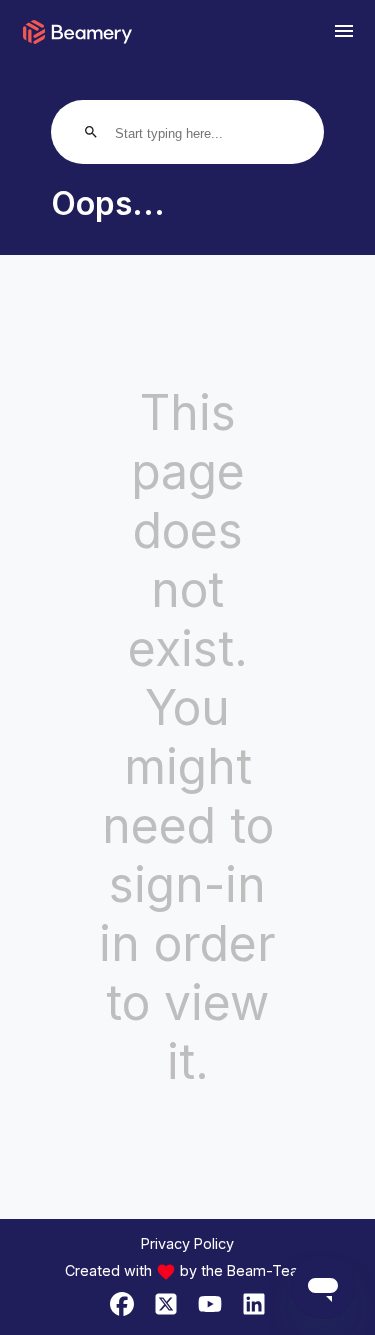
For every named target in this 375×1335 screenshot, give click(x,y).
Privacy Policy (187, 1243)
